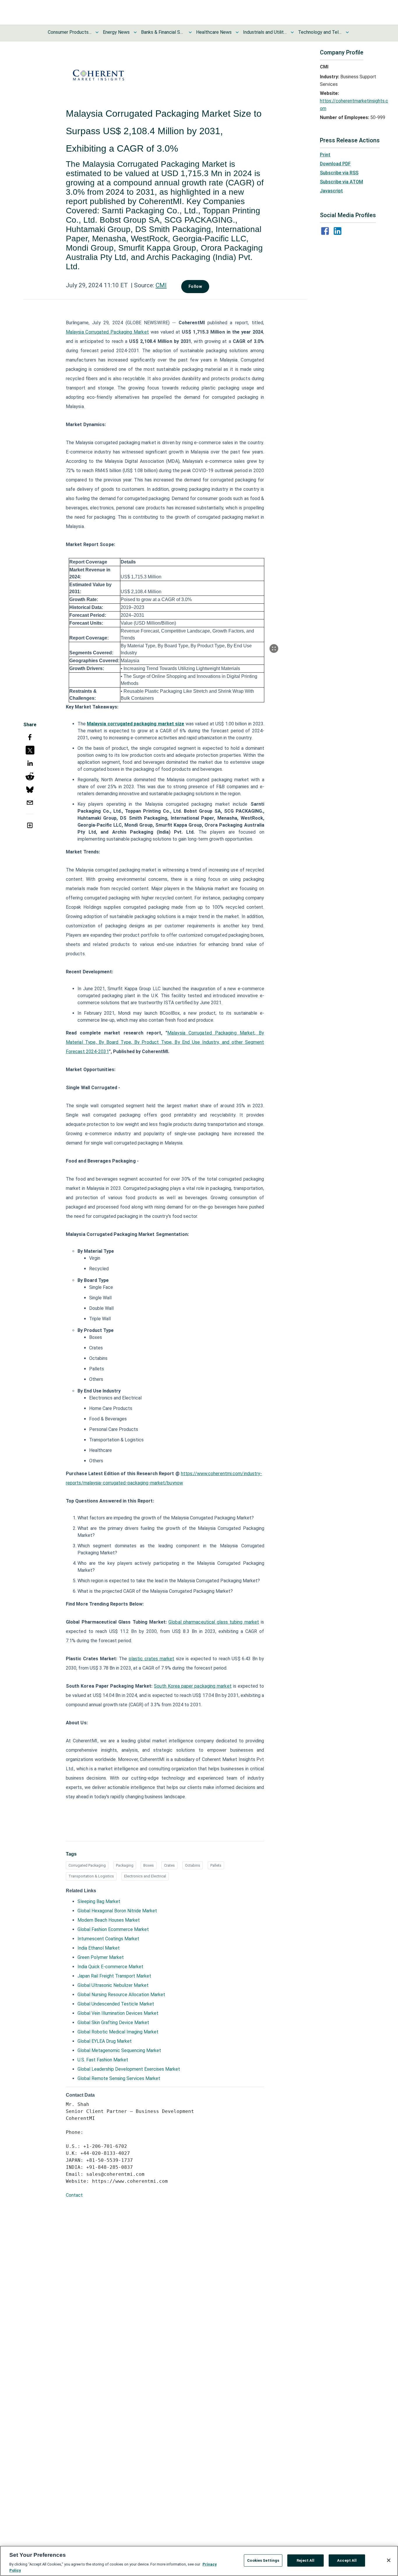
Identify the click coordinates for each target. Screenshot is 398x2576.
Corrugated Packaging (87, 1865)
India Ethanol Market (99, 1948)
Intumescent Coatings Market (108, 1939)
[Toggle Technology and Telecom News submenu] (347, 32)
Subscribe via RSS (339, 173)
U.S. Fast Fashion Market (103, 2060)
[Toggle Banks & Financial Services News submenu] (190, 32)
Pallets (216, 1865)
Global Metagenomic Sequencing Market (119, 2050)
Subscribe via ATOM (341, 182)
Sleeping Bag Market (99, 1901)
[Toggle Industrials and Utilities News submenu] (292, 32)
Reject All (305, 2560)
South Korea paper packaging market (193, 1686)
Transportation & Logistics (91, 1876)
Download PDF (335, 164)
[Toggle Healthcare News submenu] (237, 32)
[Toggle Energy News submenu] (135, 32)
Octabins (193, 1865)
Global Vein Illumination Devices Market (118, 2013)
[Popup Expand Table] (274, 649)
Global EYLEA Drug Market (105, 2041)
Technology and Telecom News (320, 32)
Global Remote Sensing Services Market (119, 2078)
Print (325, 155)
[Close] (389, 2560)
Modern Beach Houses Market (109, 1920)
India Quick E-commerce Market (110, 1967)
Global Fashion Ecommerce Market (113, 1929)
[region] (199, 2561)
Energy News (116, 32)
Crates (169, 1865)
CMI (161, 285)
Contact (74, 2195)
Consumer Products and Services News (70, 32)
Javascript (331, 191)
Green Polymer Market (101, 1957)
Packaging (125, 1865)
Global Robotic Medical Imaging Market (118, 2032)
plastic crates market (152, 1659)
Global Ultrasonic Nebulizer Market (113, 1985)
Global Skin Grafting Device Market (113, 2023)
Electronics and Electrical (145, 1876)
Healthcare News (214, 32)
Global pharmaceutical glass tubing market (214, 1622)
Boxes (149, 1865)
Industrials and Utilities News (265, 32)
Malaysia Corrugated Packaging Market (107, 332)
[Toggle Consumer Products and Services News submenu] (97, 32)
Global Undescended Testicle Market (116, 2004)
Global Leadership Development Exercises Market (129, 2069)
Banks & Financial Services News (163, 32)
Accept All (347, 2560)
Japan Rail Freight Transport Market (114, 1976)
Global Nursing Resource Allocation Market (121, 1995)
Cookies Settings (263, 2560)
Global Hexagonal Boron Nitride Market (117, 1911)
